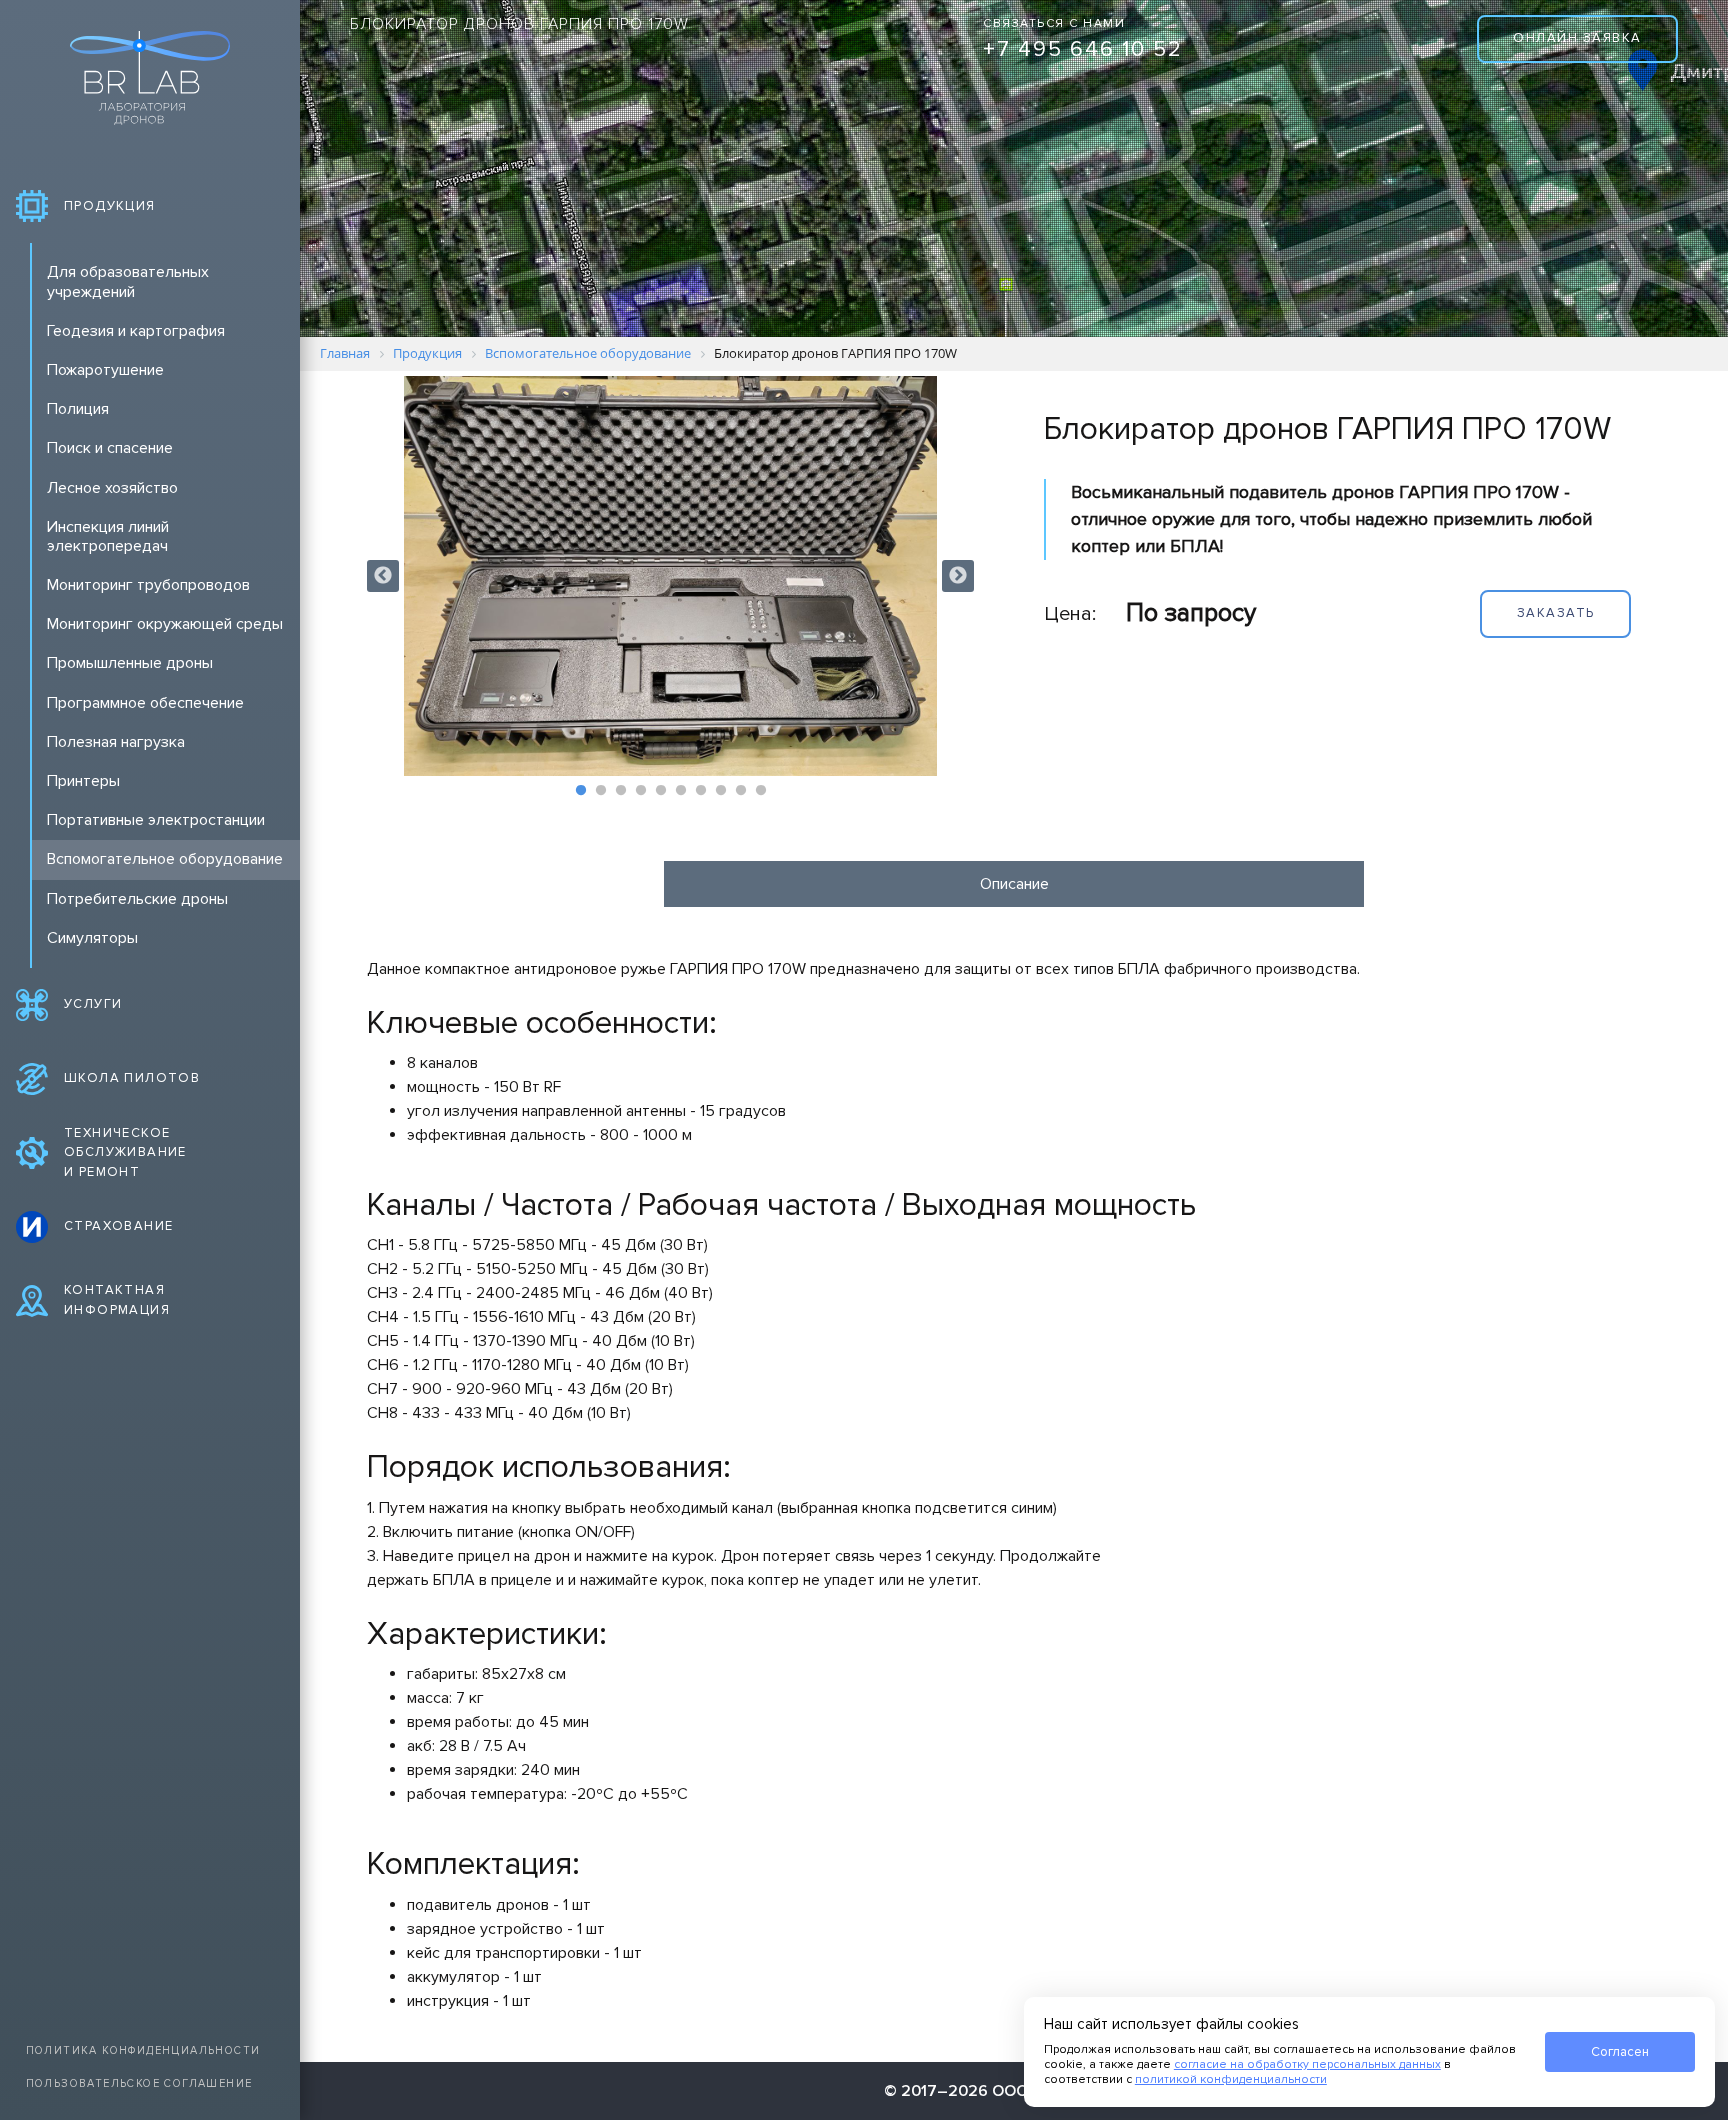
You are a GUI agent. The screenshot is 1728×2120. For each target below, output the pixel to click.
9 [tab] (741, 791)
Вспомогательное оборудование (165, 859)
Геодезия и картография (136, 331)
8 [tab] (721, 791)
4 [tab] (641, 791)
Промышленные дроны (130, 663)
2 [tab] (601, 791)
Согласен (1620, 2052)
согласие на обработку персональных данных (1307, 2064)
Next (958, 576)
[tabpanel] (670, 576)
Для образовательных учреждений (128, 281)
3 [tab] (621, 791)
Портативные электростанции (156, 820)
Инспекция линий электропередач (108, 536)
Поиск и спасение (110, 448)
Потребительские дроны (137, 899)
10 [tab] (761, 791)
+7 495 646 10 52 (1082, 49)
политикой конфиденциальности (1231, 2079)
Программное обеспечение (145, 703)
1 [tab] (581, 791)
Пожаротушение (105, 370)
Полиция (78, 409)
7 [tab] (701, 791)
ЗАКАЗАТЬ (1556, 613)
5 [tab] (661, 791)
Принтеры (83, 781)
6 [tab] (681, 791)
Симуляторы (92, 938)
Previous (383, 576)
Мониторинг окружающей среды (165, 624)
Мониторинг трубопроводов (148, 585)
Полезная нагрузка (116, 742)
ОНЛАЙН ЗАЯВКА (1577, 38)
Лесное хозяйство (112, 488)
